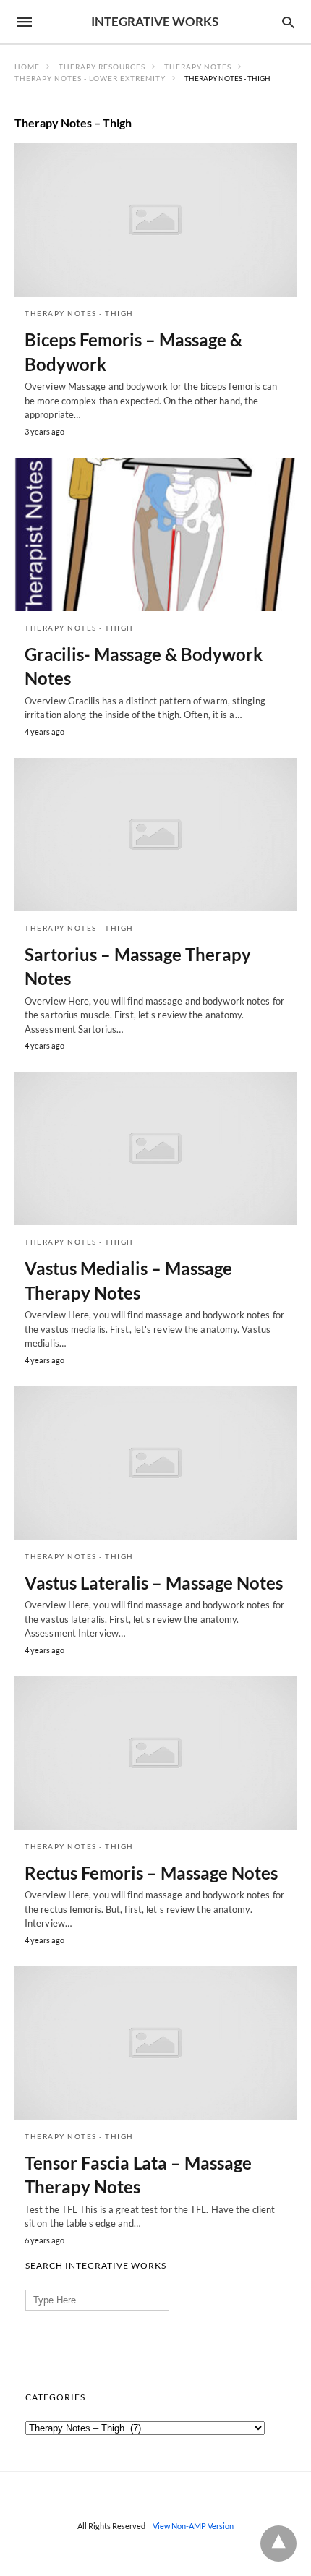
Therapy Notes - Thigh (79, 313)
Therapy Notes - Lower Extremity (90, 78)
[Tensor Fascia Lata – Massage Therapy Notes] (155, 2043)
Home (27, 67)
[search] (288, 22)
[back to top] (278, 2543)
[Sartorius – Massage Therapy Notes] (155, 835)
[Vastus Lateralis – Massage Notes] (155, 1463)
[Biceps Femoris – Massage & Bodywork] (155, 220)
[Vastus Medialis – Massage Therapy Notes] (155, 1148)
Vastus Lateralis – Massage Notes (154, 1583)
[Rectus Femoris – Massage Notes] (155, 1753)
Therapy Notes (198, 67)
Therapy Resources (102, 67)
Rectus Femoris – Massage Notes (151, 1873)
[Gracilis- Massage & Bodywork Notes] (155, 534)
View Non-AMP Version (193, 2526)
